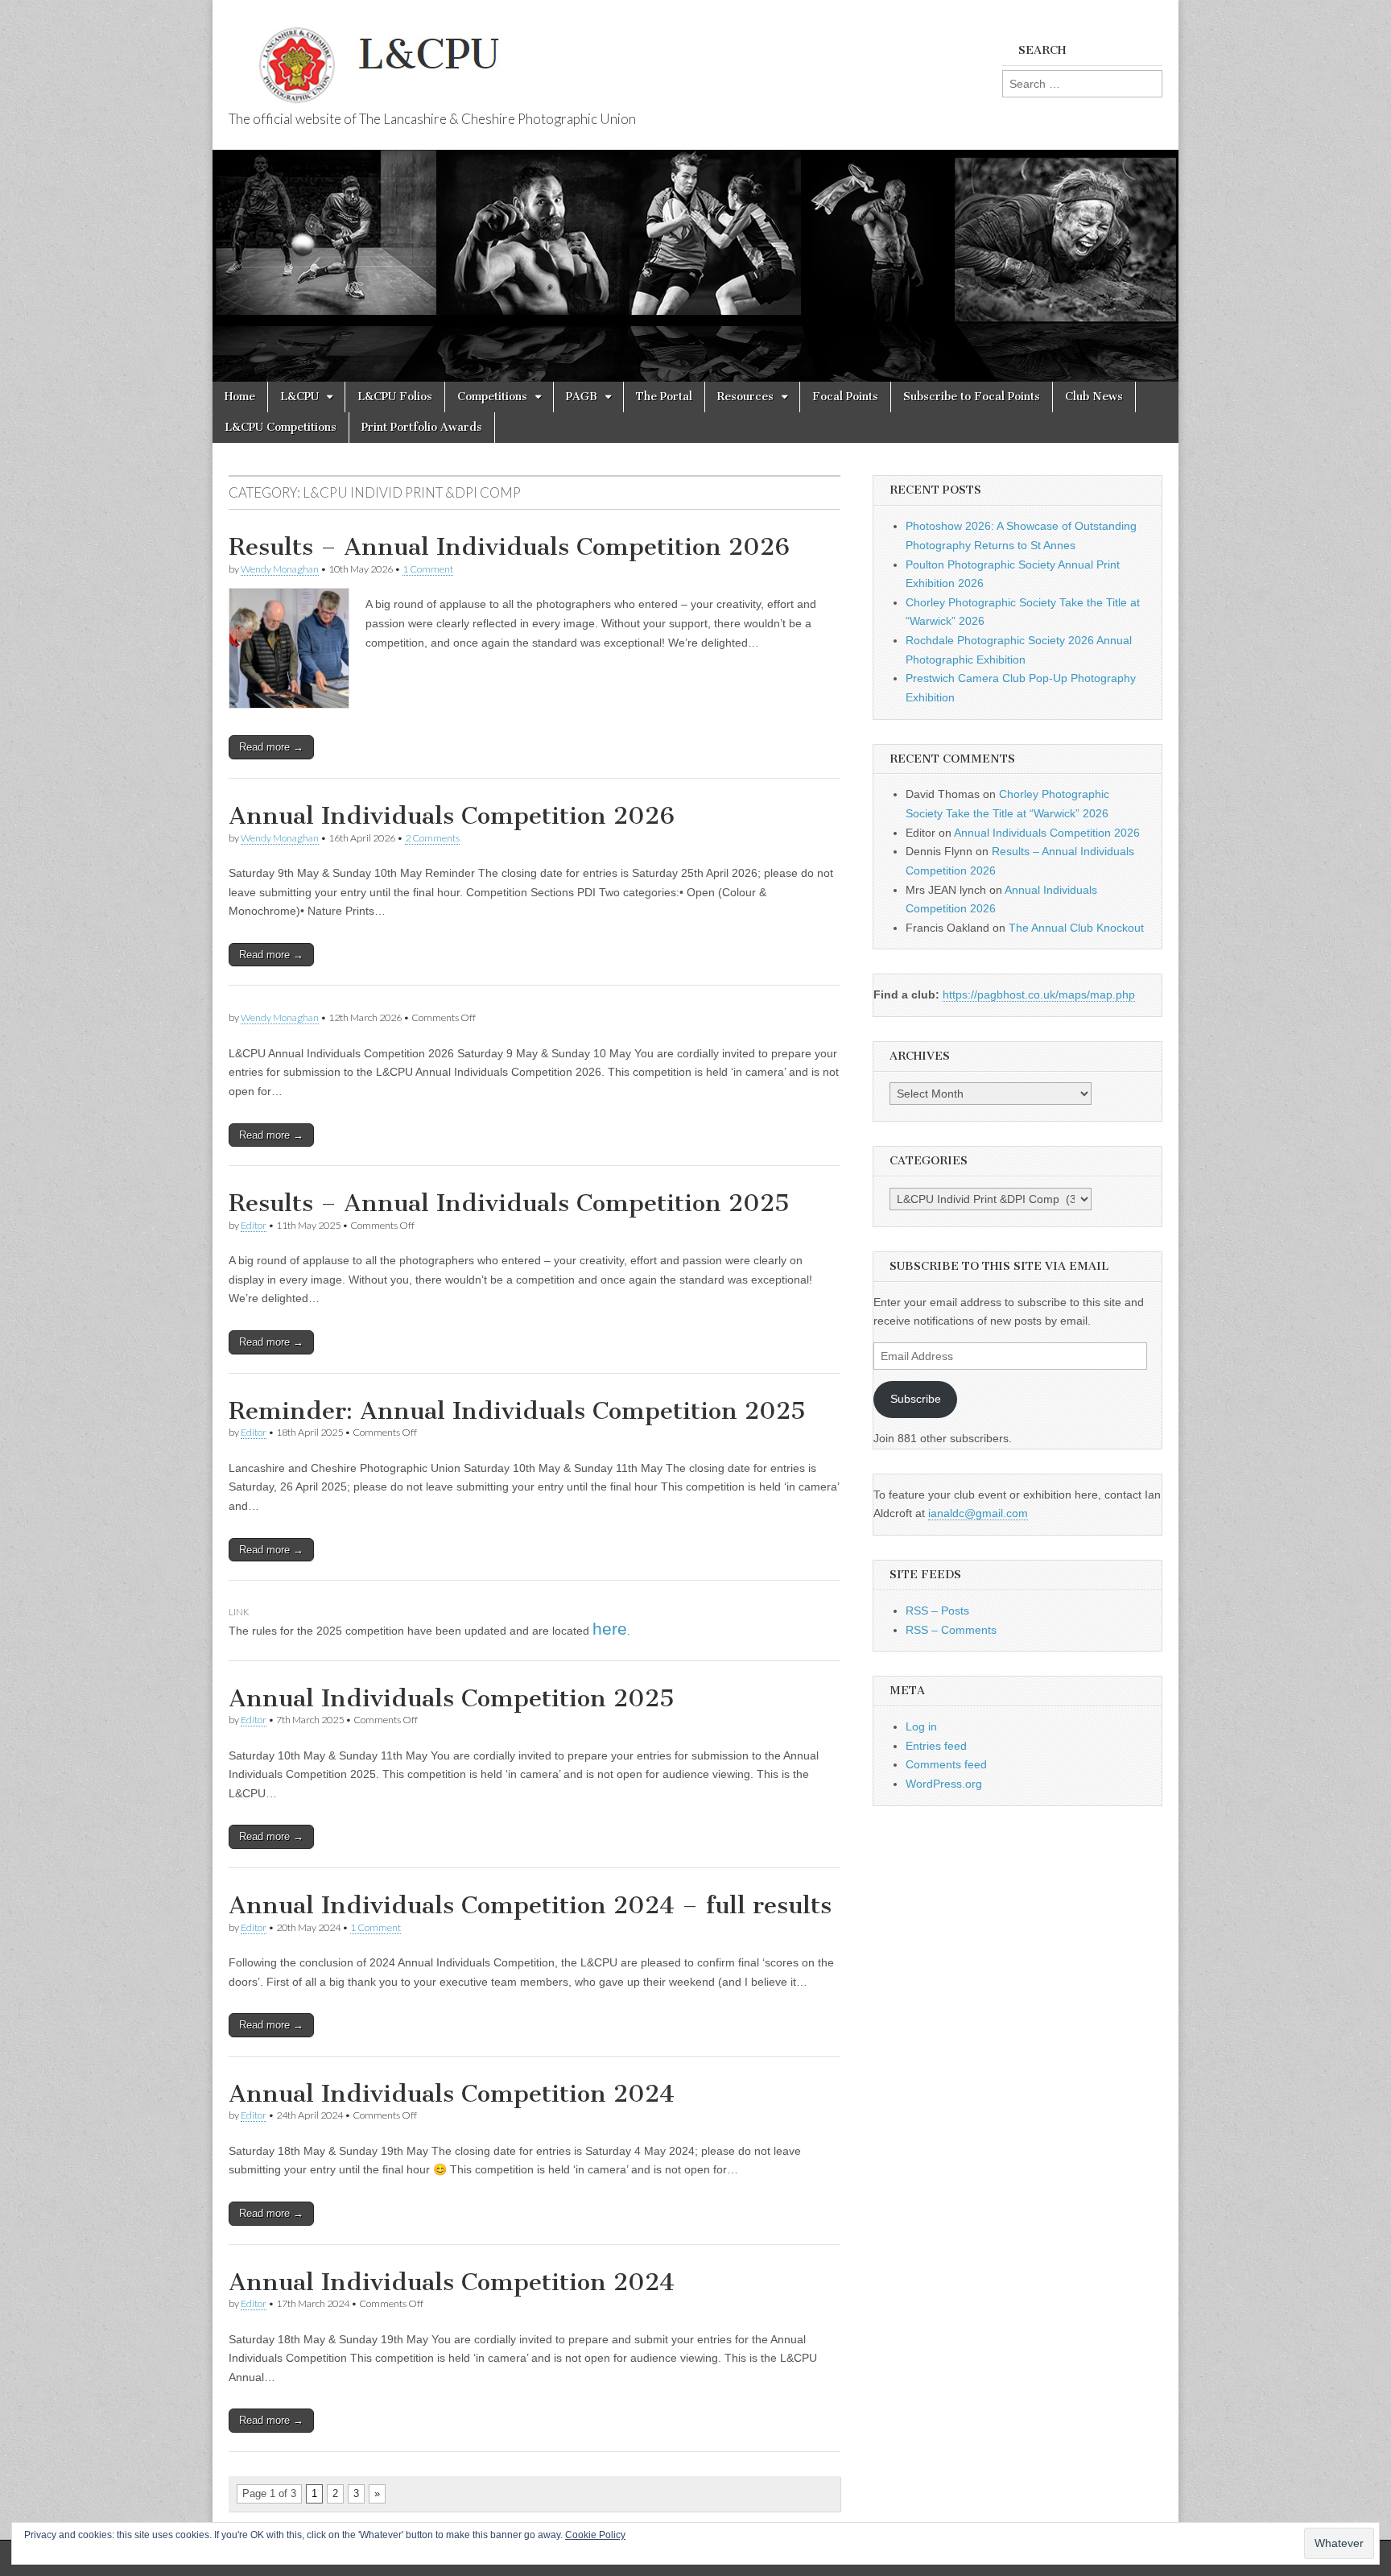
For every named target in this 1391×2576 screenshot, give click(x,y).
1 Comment (428, 569)
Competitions (492, 397)
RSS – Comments (951, 1630)
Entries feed (936, 1746)
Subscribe (916, 1399)
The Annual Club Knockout (1076, 928)
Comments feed (946, 1764)
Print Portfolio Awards (422, 427)
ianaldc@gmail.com (978, 1513)
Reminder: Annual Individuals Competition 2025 (517, 1411)
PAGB (582, 397)
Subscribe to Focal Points (972, 397)
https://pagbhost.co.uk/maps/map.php (1039, 994)
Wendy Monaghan (280, 569)
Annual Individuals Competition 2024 (452, 2094)
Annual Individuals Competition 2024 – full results (530, 1905)
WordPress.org (944, 1784)
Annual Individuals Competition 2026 (452, 816)
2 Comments (432, 838)
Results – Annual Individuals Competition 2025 (509, 1203)
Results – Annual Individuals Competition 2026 (509, 547)
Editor (254, 1225)
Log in (921, 1726)
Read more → (271, 747)
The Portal (664, 397)
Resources (745, 397)
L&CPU (299, 397)
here (610, 1629)
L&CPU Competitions (281, 427)
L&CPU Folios (395, 397)
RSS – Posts (937, 1611)
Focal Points (845, 397)
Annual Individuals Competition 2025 (452, 1698)
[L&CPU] (510, 56)
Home (240, 397)
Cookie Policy (595, 2535)
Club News (1094, 397)
